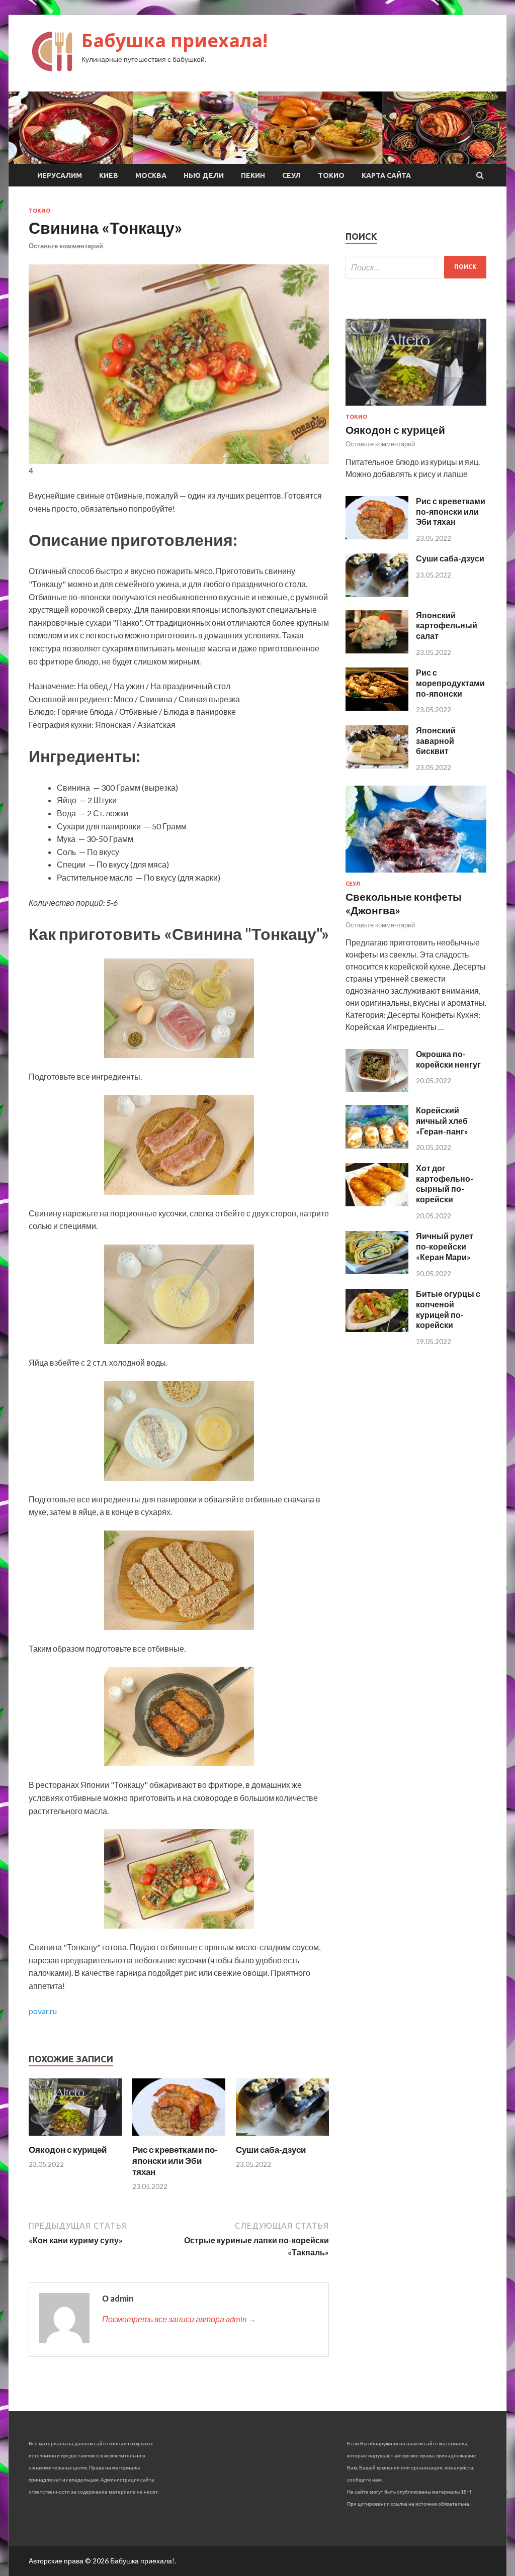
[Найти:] (416, 267)
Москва (151, 175)
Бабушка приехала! (175, 40)
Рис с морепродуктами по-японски (450, 683)
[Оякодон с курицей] (75, 2138)
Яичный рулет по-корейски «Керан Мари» (445, 1246)
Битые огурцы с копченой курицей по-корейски (448, 1309)
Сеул (291, 175)
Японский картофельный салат (447, 626)
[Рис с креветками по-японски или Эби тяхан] (179, 2138)
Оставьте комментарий (66, 246)
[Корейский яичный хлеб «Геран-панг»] (377, 1145)
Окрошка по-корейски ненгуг (448, 1059)
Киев (109, 175)
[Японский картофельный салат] (377, 650)
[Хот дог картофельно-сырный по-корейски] (377, 1203)
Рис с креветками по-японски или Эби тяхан (175, 2161)
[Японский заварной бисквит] (377, 765)
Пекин (253, 175)
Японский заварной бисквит (436, 741)
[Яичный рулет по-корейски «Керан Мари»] (377, 1271)
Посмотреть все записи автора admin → (179, 2319)
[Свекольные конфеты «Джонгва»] (416, 874)
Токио (331, 175)
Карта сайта (386, 175)
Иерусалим (60, 175)
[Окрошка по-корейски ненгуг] (377, 1089)
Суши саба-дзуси (271, 2150)
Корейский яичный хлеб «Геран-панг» (442, 1121)
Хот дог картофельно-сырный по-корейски (445, 1183)
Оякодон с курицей (68, 2150)
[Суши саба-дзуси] (282, 2138)
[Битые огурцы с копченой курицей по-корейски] (377, 1329)
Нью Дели (204, 175)
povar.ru (43, 2011)
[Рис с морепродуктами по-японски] (377, 707)
